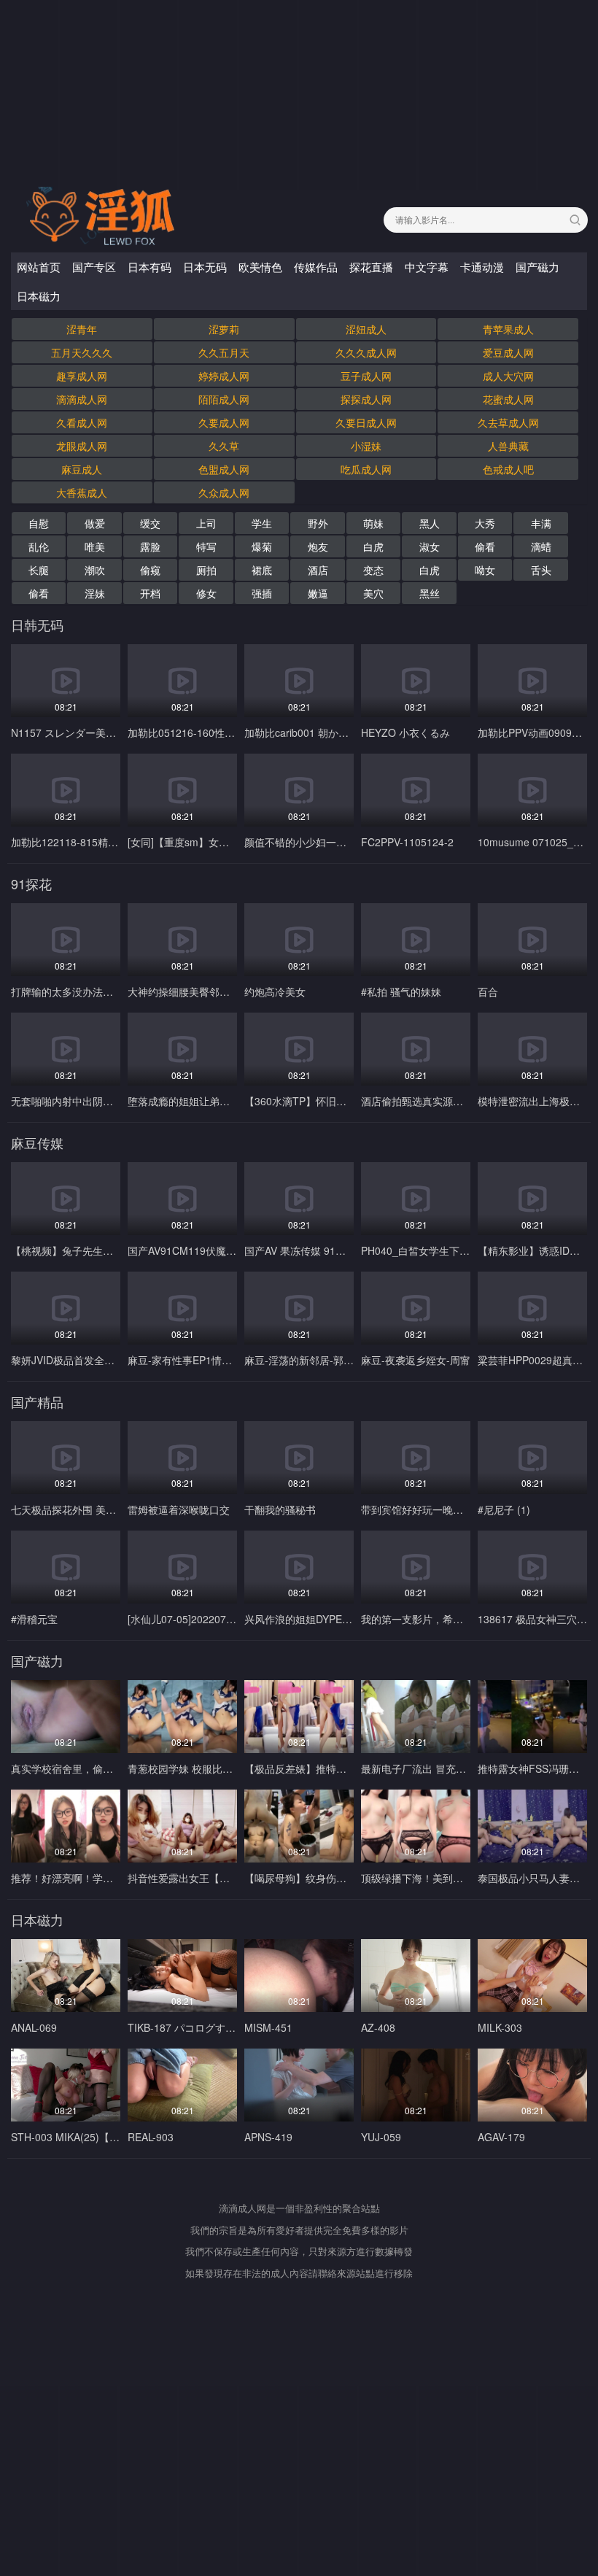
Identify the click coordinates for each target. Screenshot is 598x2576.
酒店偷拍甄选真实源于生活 (422, 1101)
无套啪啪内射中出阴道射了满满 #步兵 (97, 1101)
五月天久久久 (82, 352)
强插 (262, 593)
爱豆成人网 (508, 352)
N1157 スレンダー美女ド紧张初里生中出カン (114, 732)
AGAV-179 (501, 2137)
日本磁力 (39, 296)
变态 (373, 570)
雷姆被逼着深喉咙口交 (179, 1509)
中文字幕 (427, 267)
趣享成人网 (82, 376)
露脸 (150, 546)
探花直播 (371, 267)
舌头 (541, 570)
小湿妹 (366, 446)
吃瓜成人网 (366, 469)
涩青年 (82, 329)
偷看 (485, 546)
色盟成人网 (224, 469)
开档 (150, 593)
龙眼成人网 (82, 446)
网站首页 (39, 267)
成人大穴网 (508, 376)
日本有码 (149, 267)
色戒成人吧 (508, 469)
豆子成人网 (366, 376)
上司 (206, 523)
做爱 (95, 523)
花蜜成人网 (508, 399)
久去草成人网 (508, 422)
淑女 (430, 546)
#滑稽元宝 (34, 1619)
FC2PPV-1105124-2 (407, 842)
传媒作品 (316, 267)
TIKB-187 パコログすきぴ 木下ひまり (214, 2027)
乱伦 (39, 546)
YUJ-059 (381, 2137)
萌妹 (373, 523)
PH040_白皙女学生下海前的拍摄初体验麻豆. (463, 1250)
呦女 (485, 570)
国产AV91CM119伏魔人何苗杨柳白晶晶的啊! (229, 1250)
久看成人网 (82, 422)
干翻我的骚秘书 (280, 1509)
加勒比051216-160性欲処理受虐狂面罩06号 (228, 732)
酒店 (318, 570)
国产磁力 (537, 267)
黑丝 (430, 593)
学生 (262, 523)
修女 (206, 593)
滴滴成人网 (82, 399)
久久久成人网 (366, 352)
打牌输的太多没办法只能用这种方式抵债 (103, 991)
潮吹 (95, 570)
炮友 (318, 546)
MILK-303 (500, 2027)
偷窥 (150, 570)
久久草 (224, 446)
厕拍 (206, 570)
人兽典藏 (508, 446)
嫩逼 (318, 593)
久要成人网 (224, 422)
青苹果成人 (508, 329)
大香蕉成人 (82, 492)
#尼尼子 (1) (504, 1509)
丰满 (541, 523)
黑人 (430, 523)
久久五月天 (224, 352)
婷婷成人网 (224, 376)
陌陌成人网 (224, 399)
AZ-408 (378, 2027)
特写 (206, 546)
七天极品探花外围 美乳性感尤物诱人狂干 (104, 1509)
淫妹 (95, 593)
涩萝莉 (224, 329)
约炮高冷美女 (275, 991)
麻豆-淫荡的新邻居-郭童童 (304, 1360)
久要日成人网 (366, 422)
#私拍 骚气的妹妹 (401, 991)
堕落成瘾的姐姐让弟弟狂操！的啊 (204, 1101)
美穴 (373, 593)
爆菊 (262, 546)
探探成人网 (366, 399)
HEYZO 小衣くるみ (405, 732)
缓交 (150, 523)
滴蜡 (541, 546)
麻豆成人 (82, 469)
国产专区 (94, 267)
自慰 (39, 523)
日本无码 (205, 267)
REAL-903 (151, 2137)
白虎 (373, 546)
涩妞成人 (366, 329)
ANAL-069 (34, 2027)
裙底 (262, 570)
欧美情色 (260, 267)
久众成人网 (224, 492)
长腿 (39, 570)
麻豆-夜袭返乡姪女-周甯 (416, 1360)
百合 (488, 991)
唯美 (95, 546)
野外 (318, 523)
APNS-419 (268, 2137)
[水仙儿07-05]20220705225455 (200, 1619)
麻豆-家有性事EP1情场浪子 (190, 1360)
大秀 (485, 523)
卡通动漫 (482, 267)
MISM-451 (268, 2027)
